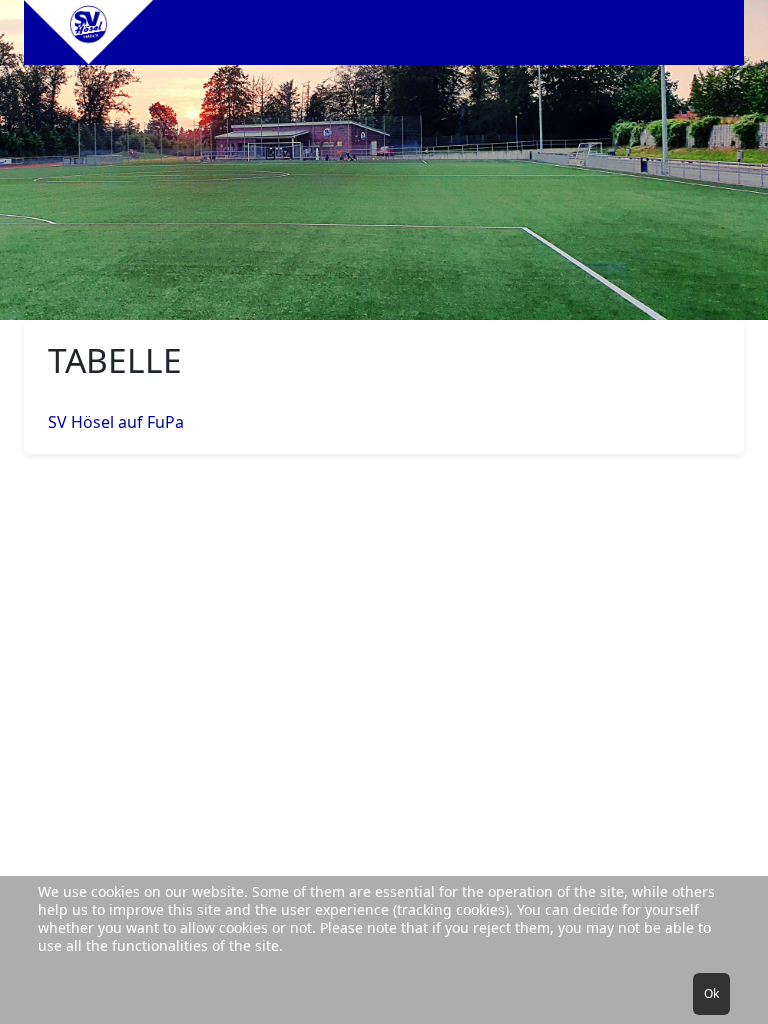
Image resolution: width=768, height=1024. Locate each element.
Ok (711, 993)
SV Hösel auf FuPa (116, 422)
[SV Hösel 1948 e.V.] (89, 32)
